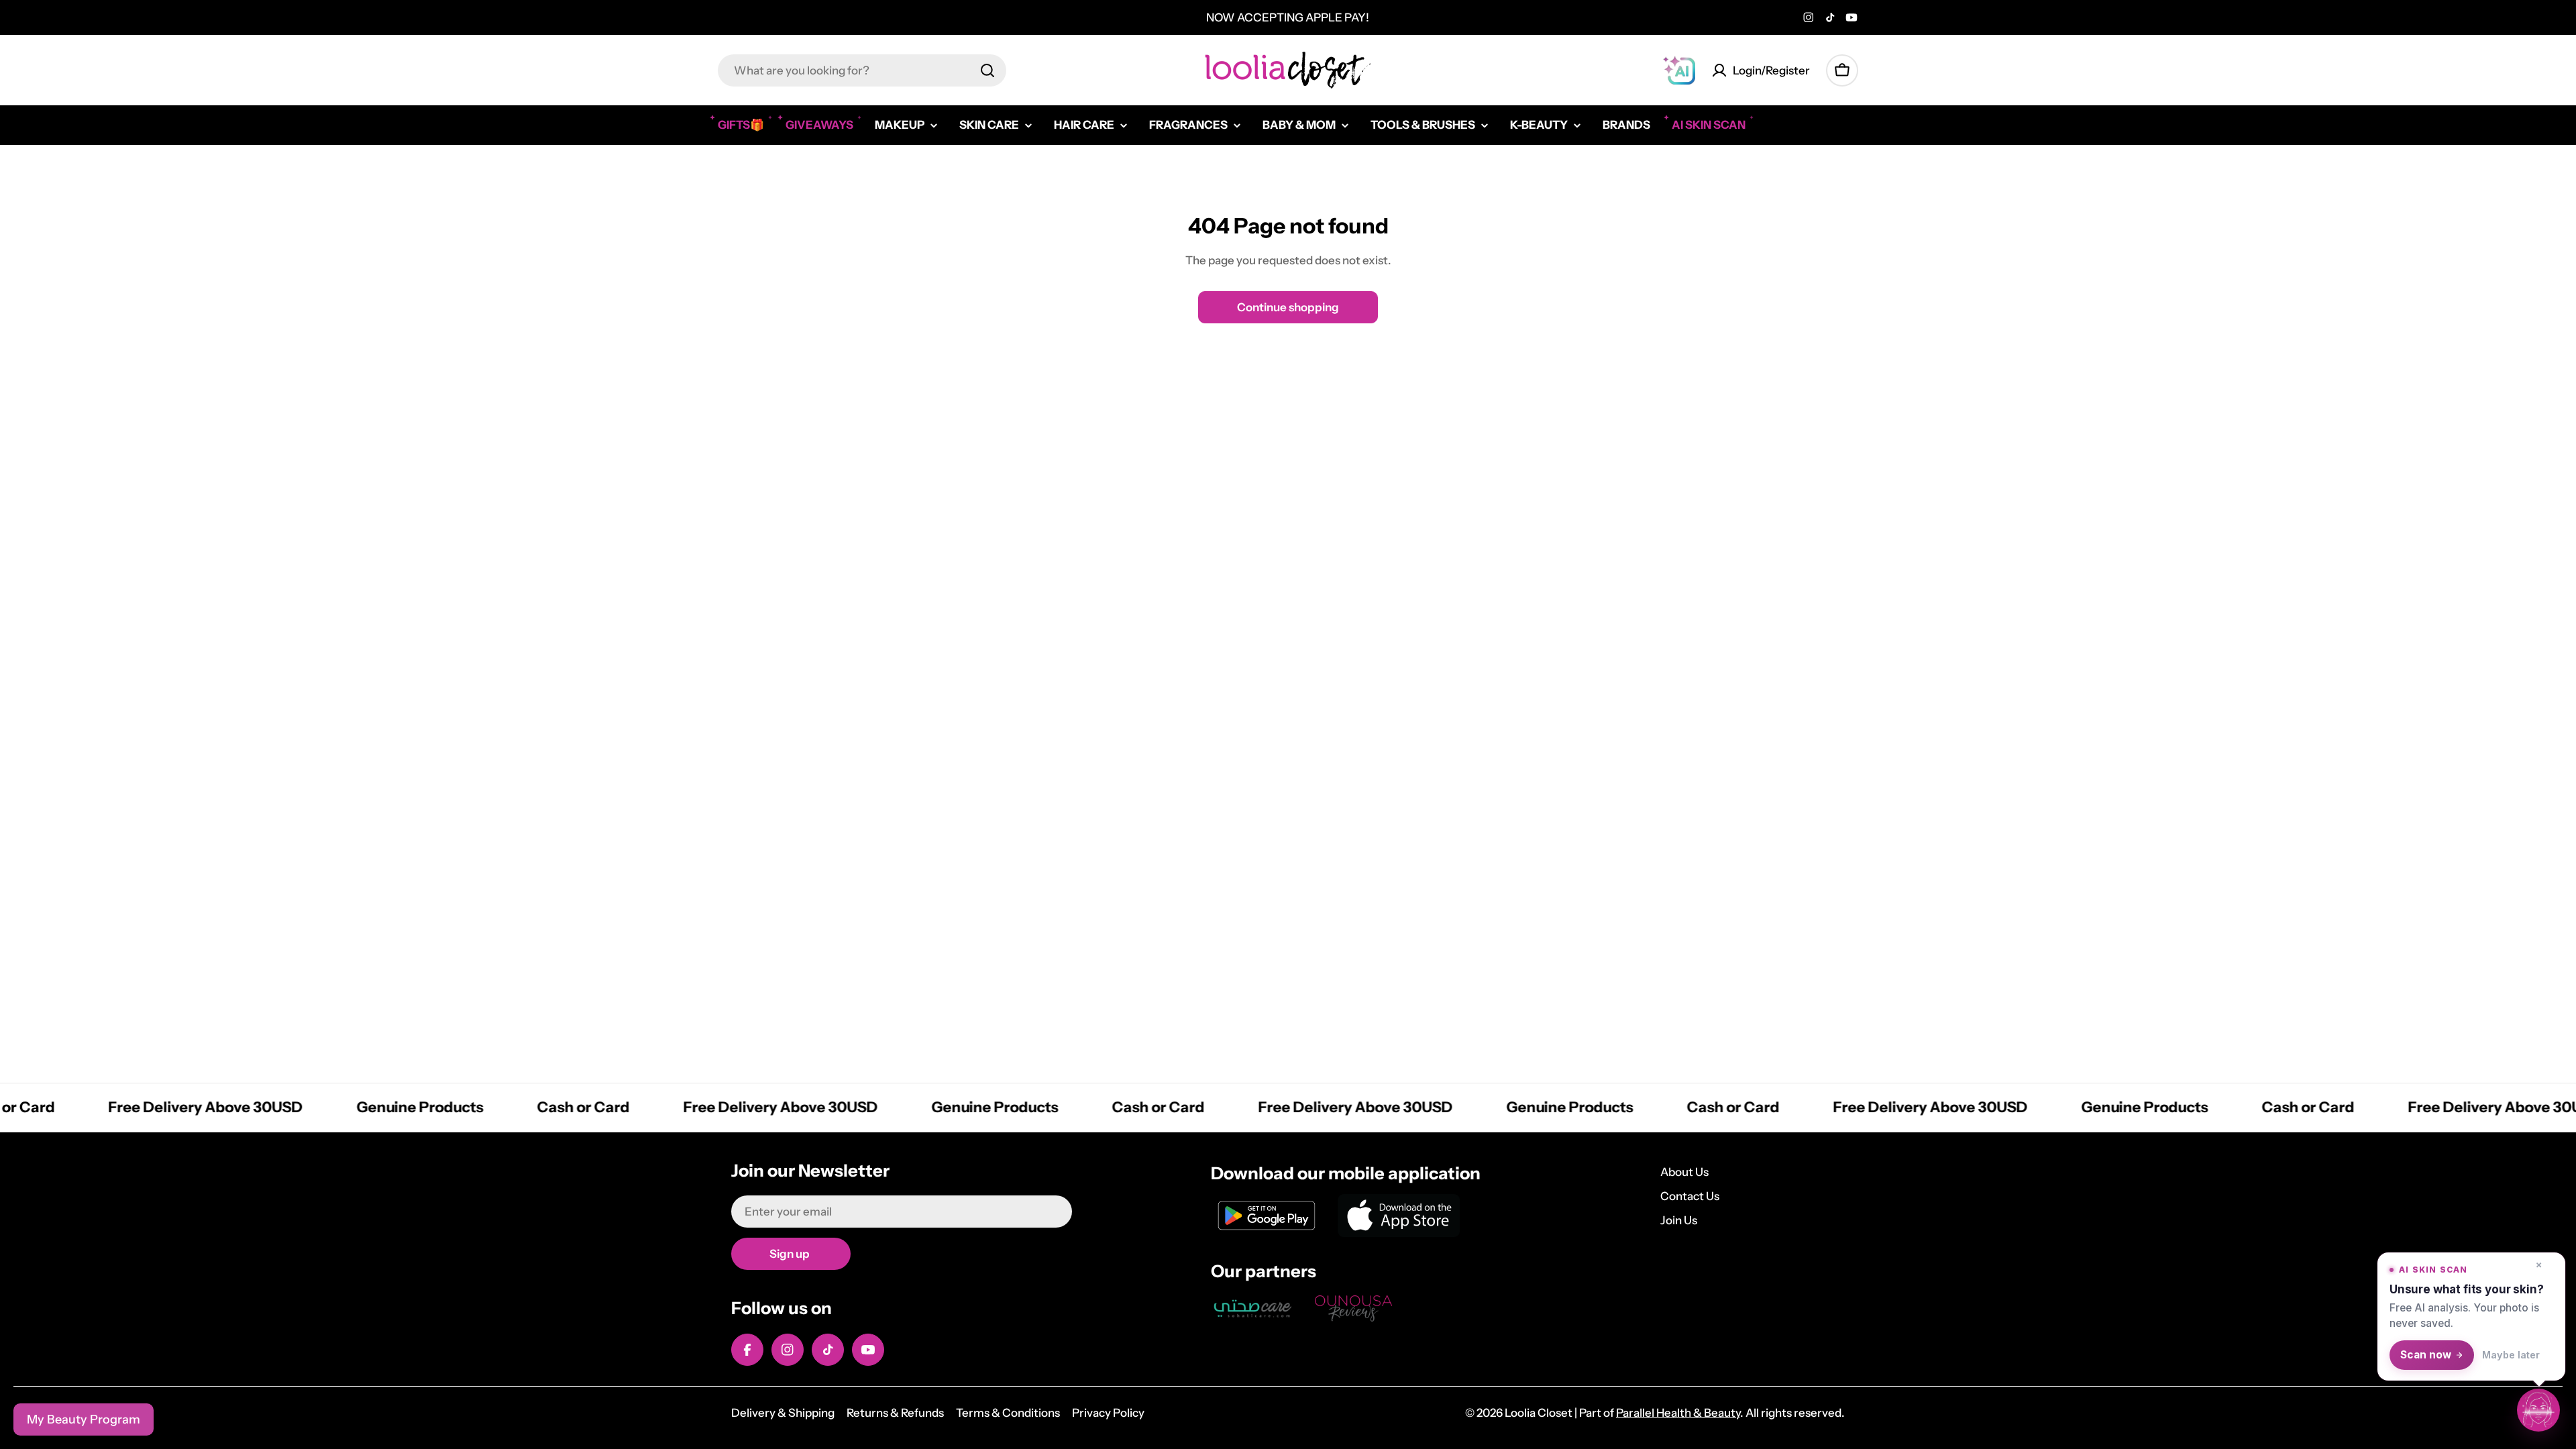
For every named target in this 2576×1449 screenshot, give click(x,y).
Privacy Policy (1108, 1413)
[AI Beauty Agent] (1679, 70)
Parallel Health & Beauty (1678, 1413)
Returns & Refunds (895, 1413)
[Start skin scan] (2538, 1409)
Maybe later (2511, 1355)
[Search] (987, 70)
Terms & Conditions (1008, 1413)
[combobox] (862, 70)
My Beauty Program (84, 1419)
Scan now (2426, 1355)
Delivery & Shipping (783, 1413)
